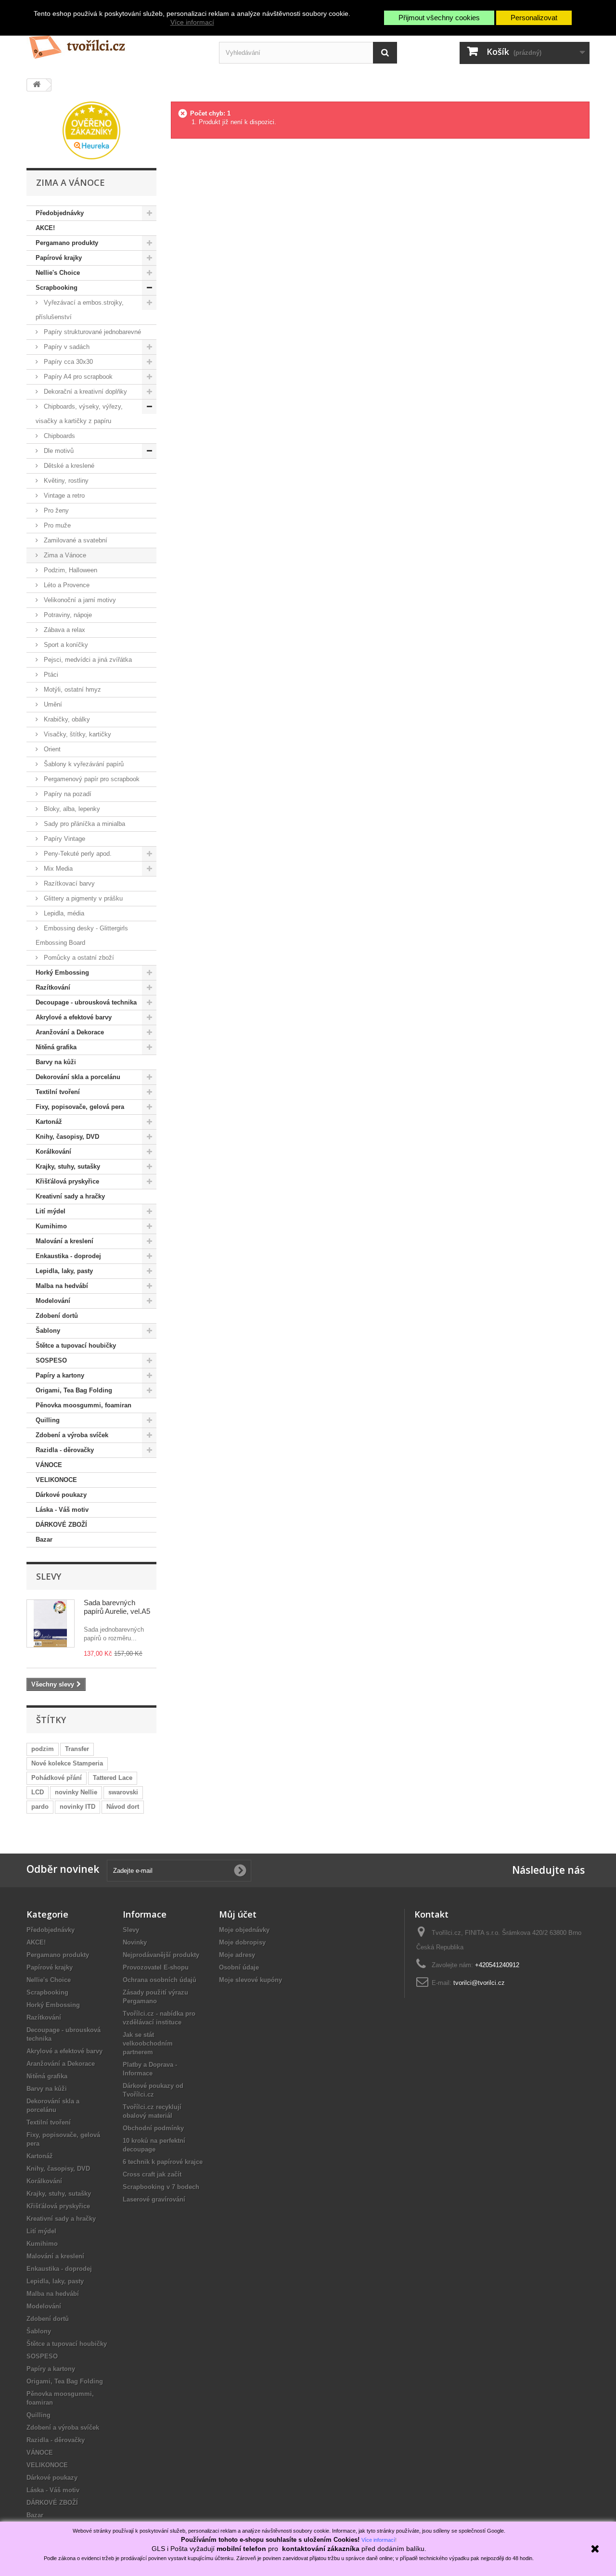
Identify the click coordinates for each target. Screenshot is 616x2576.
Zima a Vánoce (64, 555)
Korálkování (53, 1152)
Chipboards (58, 436)
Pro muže (56, 525)
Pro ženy (55, 510)
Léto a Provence (66, 585)
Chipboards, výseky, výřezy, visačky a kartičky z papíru (79, 414)
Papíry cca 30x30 (67, 362)
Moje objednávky (244, 1930)
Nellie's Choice (58, 273)
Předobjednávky (60, 213)
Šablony (48, 1331)
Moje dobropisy (242, 1942)
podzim (43, 1749)
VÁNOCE (49, 1465)
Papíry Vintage (64, 839)
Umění (52, 704)
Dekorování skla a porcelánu (78, 1077)
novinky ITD (77, 1807)
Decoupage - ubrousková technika (86, 1002)
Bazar (44, 1539)
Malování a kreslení (64, 1241)
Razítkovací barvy (68, 883)
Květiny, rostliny (65, 481)
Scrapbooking (57, 288)
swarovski (123, 1792)
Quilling (48, 1420)
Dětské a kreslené (68, 466)
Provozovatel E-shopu (156, 1967)
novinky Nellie (76, 1792)
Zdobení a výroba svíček (72, 1435)
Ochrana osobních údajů (160, 1980)
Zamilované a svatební (75, 540)
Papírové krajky (59, 258)
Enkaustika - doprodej (68, 1256)
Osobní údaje (239, 1967)
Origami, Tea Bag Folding (74, 1390)
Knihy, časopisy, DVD (67, 1137)
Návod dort (123, 1807)
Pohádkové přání (57, 1778)
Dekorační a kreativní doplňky (84, 392)
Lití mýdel (51, 1211)
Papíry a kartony (60, 1375)
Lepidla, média (63, 913)
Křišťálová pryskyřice (67, 1181)
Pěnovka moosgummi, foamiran (83, 1405)
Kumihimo (51, 1226)
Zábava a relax (64, 630)
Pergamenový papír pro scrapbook (91, 779)
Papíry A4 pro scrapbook (77, 377)
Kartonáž (49, 1122)
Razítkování (53, 987)
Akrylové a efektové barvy (74, 1017)
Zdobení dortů (57, 1316)
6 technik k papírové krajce (163, 2162)
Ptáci (50, 675)
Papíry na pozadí (67, 794)
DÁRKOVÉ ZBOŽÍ (61, 1525)
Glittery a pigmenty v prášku (82, 898)
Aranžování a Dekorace (70, 1032)
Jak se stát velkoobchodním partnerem (148, 2043)
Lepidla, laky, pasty (64, 1271)
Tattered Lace (113, 1778)
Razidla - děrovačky (65, 1450)
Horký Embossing (62, 972)
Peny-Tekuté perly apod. (77, 854)
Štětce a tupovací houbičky (76, 1346)
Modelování (53, 1301)
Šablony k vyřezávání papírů (83, 764)
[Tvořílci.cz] (115, 43)
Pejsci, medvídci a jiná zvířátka (87, 660)
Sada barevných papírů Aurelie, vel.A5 (117, 1607)
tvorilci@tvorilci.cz (479, 1983)
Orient (51, 749)
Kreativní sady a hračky (70, 1196)
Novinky (135, 1942)
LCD (38, 1792)
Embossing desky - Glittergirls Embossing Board (82, 935)
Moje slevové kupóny (250, 1980)
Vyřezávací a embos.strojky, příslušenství (80, 310)
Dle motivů (58, 451)
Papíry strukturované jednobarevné (91, 332)
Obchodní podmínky (153, 2128)
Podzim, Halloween (70, 570)
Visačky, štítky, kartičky (77, 734)
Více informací (192, 22)
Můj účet (238, 1914)
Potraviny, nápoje (67, 615)
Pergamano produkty (67, 243)
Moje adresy (237, 1955)
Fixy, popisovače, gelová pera (80, 1107)
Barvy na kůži (56, 1062)
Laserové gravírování (154, 2199)
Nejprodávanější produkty (161, 1955)
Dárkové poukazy (61, 1495)
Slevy (49, 1576)
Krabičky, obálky (66, 719)
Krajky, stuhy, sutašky (68, 1166)
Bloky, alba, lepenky (71, 809)
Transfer (77, 1749)
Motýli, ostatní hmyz (71, 689)
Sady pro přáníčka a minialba (83, 824)
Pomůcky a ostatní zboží (78, 958)
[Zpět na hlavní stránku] (37, 85)
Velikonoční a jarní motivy (79, 600)
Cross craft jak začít (152, 2174)
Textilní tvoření (58, 1092)
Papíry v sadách (66, 347)
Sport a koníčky (65, 645)
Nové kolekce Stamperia (67, 1763)
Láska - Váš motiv (62, 1510)
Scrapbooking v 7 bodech (161, 2187)
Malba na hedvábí (62, 1286)
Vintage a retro (63, 496)
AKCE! (45, 228)
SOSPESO (51, 1360)
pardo (40, 1807)
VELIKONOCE (56, 1480)
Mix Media (57, 869)
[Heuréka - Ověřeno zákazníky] (91, 130)
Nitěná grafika (56, 1047)
